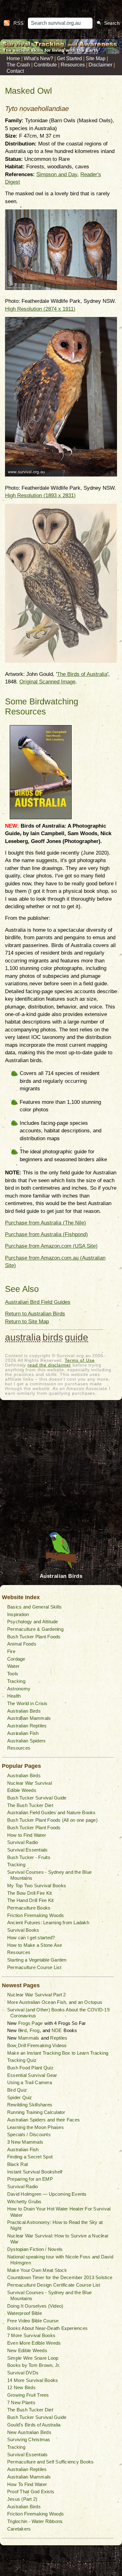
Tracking (16, 1681)
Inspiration (18, 1614)
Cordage (16, 1659)
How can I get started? (31, 1938)
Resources (73, 65)
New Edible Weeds (27, 2350)
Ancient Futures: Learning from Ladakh (48, 1923)
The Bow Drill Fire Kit (29, 1893)
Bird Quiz (17, 2090)
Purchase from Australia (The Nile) (46, 1223)
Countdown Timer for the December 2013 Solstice (60, 2277)
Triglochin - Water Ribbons (35, 2521)
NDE (57, 2030)
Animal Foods (22, 1644)
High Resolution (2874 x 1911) (40, 309)
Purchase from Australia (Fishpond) (46, 1234)
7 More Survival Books (31, 2335)
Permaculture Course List (34, 1967)
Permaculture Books (29, 1908)
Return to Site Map (27, 1322)
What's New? (38, 58)
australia (23, 1337)
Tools (13, 1674)
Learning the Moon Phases (36, 2127)
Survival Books (23, 1930)
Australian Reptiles (27, 1726)
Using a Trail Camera (30, 2082)
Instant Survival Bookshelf (35, 2172)
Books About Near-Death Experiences (47, 2328)
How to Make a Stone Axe (35, 1945)
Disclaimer (100, 65)
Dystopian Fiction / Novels (35, 2249)
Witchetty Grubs (24, 2202)
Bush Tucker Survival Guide (37, 1798)
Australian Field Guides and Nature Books (51, 1812)
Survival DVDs (23, 2373)
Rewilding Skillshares (30, 2105)
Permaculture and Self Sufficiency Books (50, 2462)
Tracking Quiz (22, 2060)
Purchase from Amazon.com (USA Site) (51, 1246)
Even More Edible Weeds (34, 2343)
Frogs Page (30, 2023)
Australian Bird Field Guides (38, 1302)
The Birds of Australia (82, 674)
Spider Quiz (20, 2097)
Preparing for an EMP (30, 2179)
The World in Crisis (27, 1703)
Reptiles (59, 2038)
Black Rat (18, 2164)
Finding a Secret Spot (30, 2157)
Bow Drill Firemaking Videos (37, 2045)
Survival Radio (23, 1842)
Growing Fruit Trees (28, 2395)
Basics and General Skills (34, 1607)
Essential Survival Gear (32, 2075)
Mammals (29, 2038)
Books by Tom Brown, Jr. (34, 2365)
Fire (11, 1651)
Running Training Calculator (36, 2112)
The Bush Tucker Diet (30, 1805)
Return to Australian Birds (35, 1314)
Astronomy (19, 1689)
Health (14, 1696)
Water (13, 1666)
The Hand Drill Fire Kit (30, 1900)
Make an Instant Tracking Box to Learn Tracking (58, 2053)
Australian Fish (23, 1733)
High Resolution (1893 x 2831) (40, 495)
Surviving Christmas (29, 2439)
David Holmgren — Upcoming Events (47, 2194)
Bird (22, 2030)
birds (53, 1337)
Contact (15, 71)
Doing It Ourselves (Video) (35, 2306)
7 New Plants (21, 2402)
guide (76, 1337)
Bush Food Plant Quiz (30, 2068)
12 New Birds (21, 2387)
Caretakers (19, 2529)
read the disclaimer (49, 1365)
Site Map (96, 58)
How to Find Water (27, 1835)
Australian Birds (24, 1711)
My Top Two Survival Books (37, 1886)
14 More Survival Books (33, 2380)
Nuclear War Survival (30, 1783)
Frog (35, 2030)
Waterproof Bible (25, 2313)
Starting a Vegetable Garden (37, 1960)
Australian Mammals (29, 1718)
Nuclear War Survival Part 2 (36, 1995)
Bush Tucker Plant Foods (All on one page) (52, 1820)
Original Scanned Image (47, 682)
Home (13, 58)
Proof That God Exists (31, 2492)
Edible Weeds (22, 1790)
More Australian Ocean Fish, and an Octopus (55, 2002)
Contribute (45, 65)
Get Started (69, 58)
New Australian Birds (29, 2432)
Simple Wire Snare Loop (33, 2358)
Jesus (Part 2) (22, 2499)
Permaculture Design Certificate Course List (54, 2285)
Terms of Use (80, 1360)
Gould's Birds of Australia (34, 2425)
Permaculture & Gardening (35, 1629)
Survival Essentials (28, 1850)
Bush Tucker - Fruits (29, 1857)
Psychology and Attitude (33, 1622)
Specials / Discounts (29, 2134)
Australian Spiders (26, 1741)
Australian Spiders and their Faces (43, 2120)
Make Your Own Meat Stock (37, 2270)
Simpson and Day (57, 174)
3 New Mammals (25, 2142)
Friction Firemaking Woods (36, 1915)
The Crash (18, 65)
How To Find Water (27, 2484)
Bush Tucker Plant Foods (34, 1637)
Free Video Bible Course (33, 2321)
